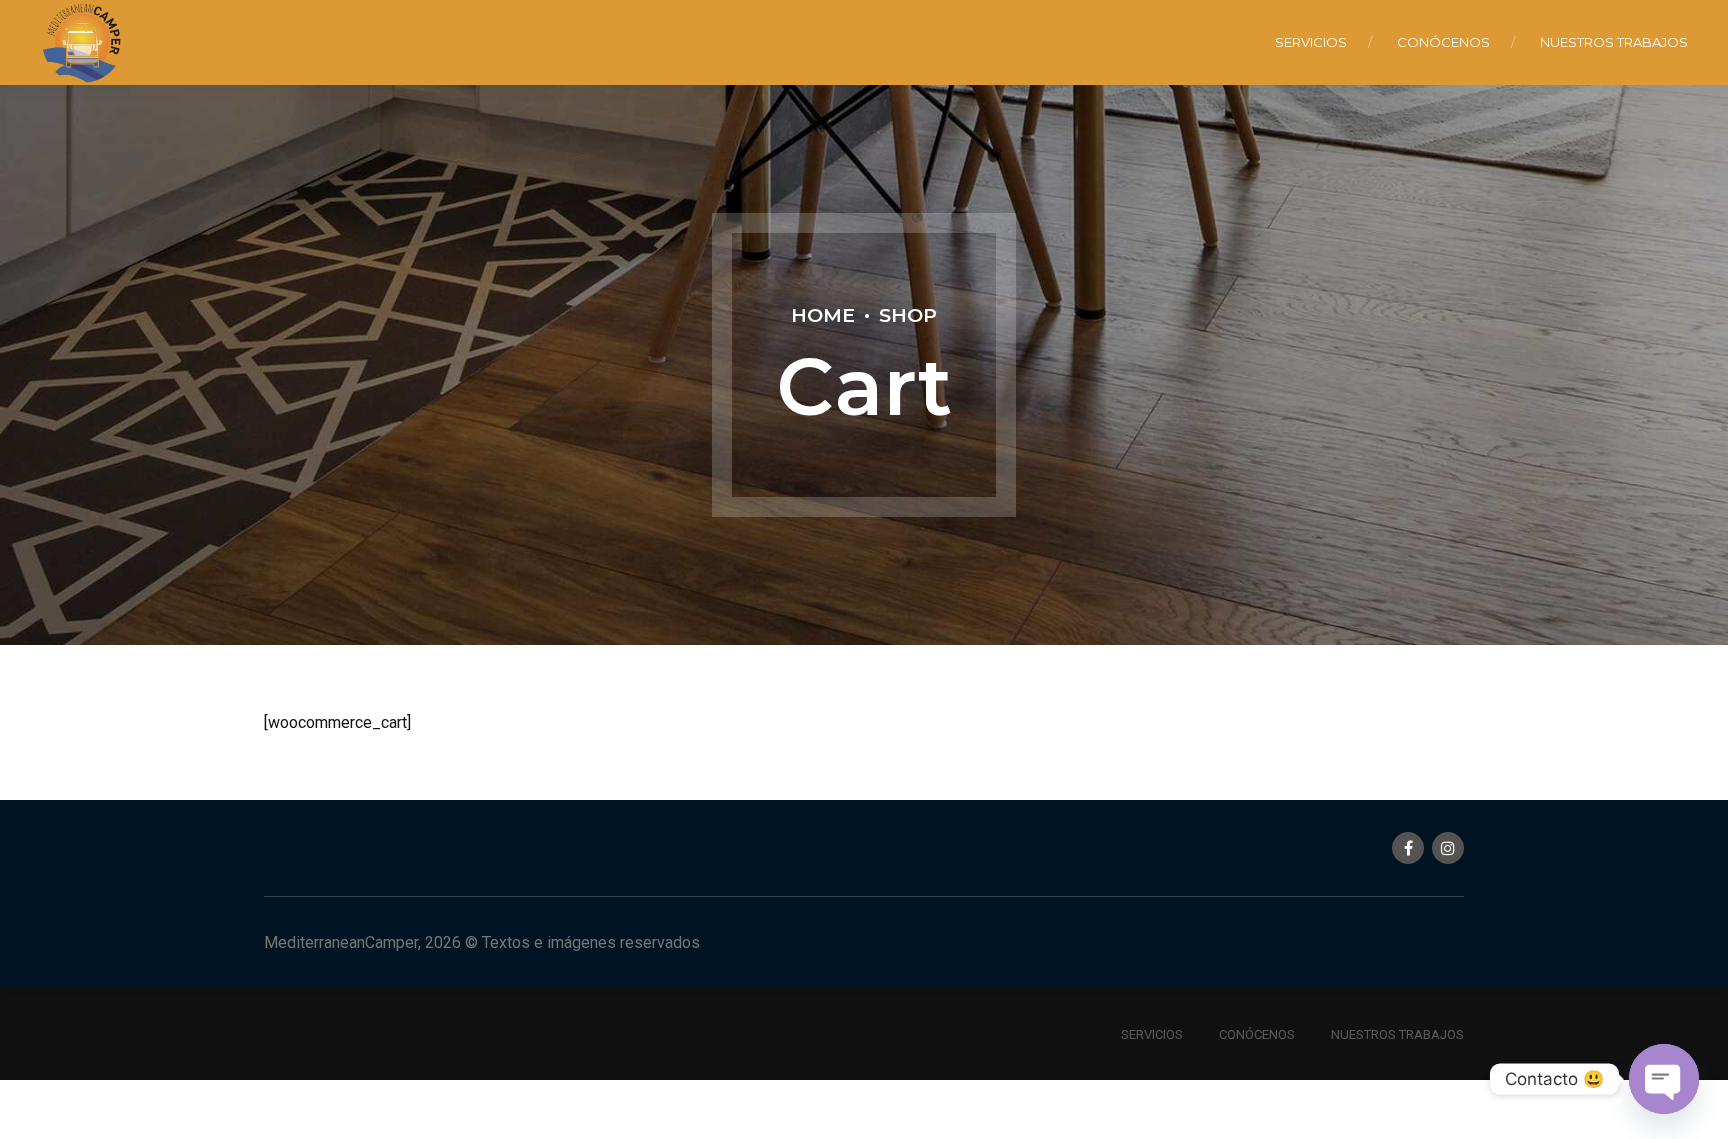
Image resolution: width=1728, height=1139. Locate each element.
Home (823, 315)
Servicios (1311, 42)
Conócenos (1443, 42)
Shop (908, 315)
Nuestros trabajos (1614, 42)
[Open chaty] (1664, 1079)
